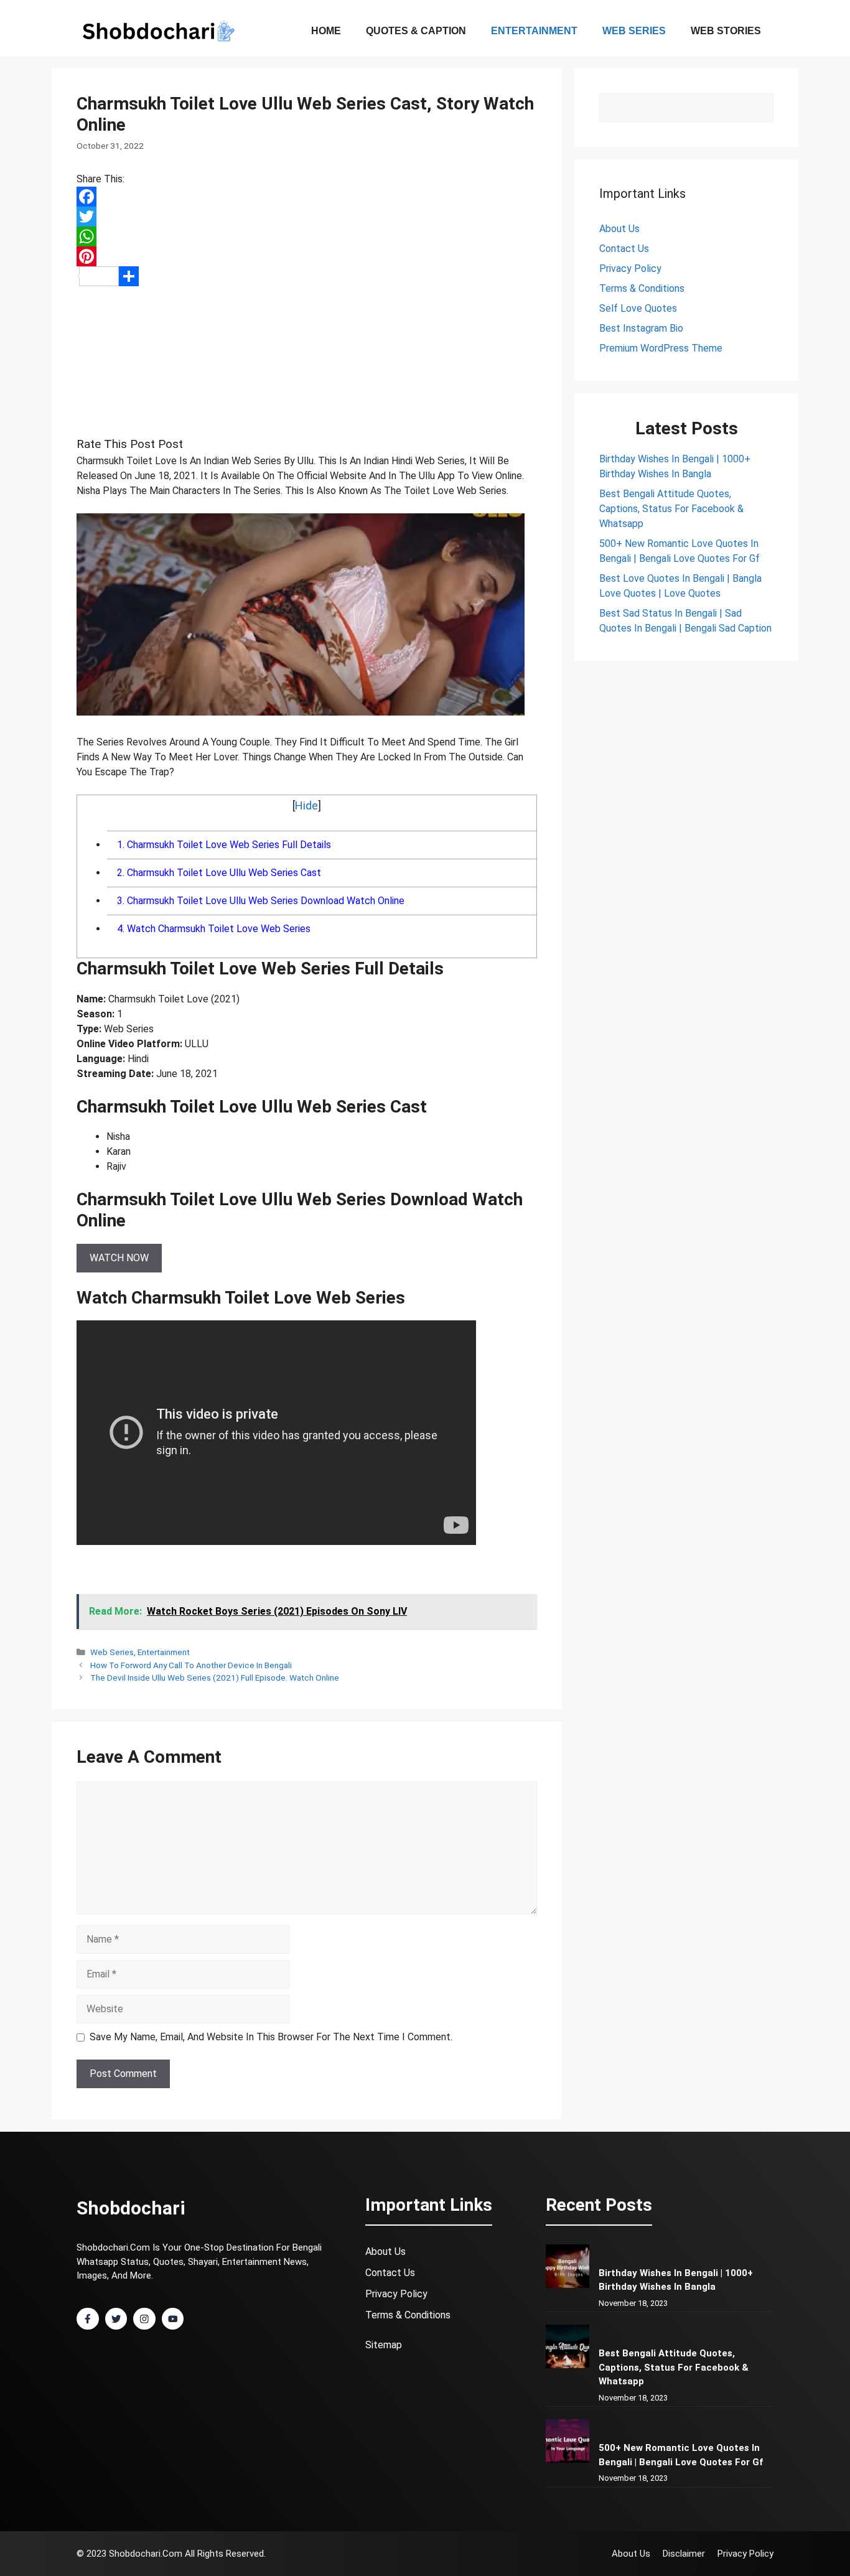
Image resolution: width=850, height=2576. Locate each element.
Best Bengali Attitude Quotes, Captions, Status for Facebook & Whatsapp (671, 509)
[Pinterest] (307, 256)
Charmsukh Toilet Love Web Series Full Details (224, 845)
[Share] (307, 276)
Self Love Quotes (638, 308)
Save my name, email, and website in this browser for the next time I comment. (271, 2037)
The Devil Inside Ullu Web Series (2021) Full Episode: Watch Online (215, 1678)
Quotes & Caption (416, 31)
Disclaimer (684, 2554)
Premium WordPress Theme (661, 348)
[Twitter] (307, 217)
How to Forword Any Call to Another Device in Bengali (191, 1665)
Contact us (624, 249)
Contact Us (390, 2273)
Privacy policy (745, 2554)
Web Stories (726, 31)
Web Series (634, 31)
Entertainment (534, 31)
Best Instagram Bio (641, 328)
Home (326, 31)
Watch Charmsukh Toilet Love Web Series (214, 929)
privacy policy (396, 2294)
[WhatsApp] (307, 236)
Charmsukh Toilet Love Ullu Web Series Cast (219, 873)
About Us (619, 229)
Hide (306, 805)
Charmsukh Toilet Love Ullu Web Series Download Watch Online (261, 901)
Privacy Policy (630, 268)
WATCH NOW (119, 1258)
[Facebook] (307, 197)
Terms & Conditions (642, 288)
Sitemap (384, 2345)
